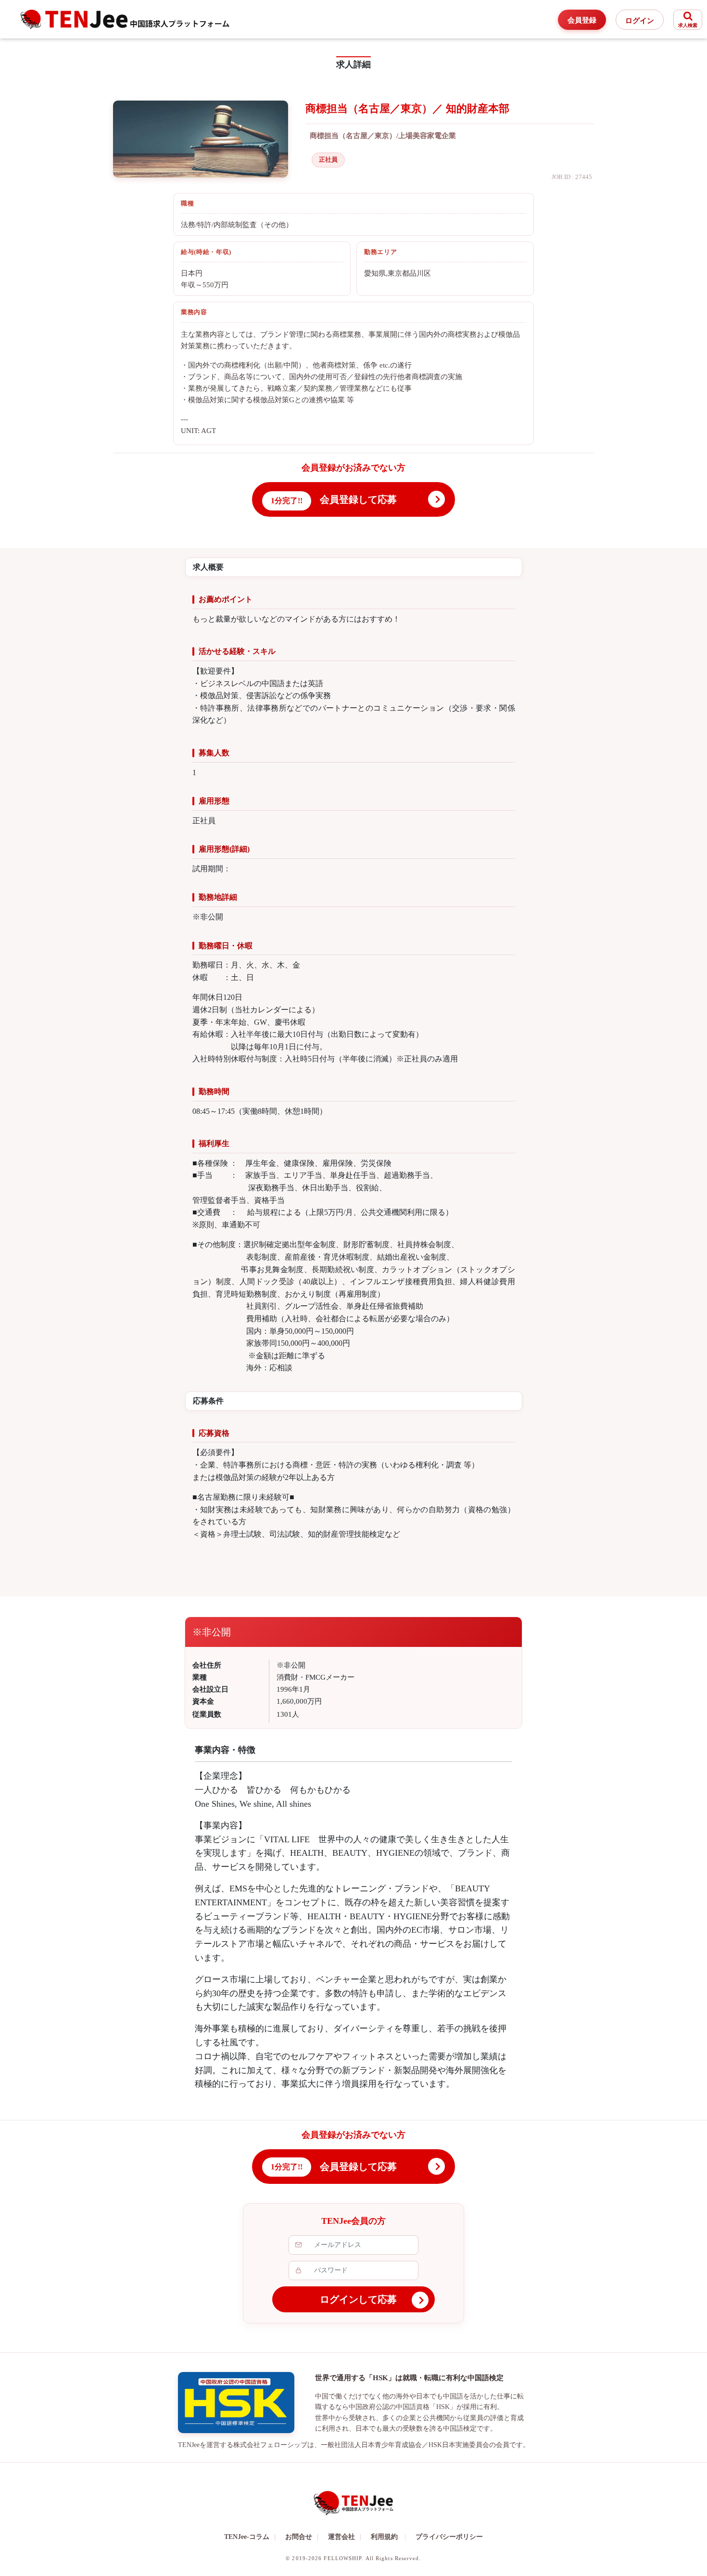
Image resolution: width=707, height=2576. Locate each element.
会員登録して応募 (358, 499)
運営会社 (345, 2537)
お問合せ (302, 2537)
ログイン (640, 21)
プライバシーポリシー (449, 2537)
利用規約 (384, 2537)
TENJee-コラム (250, 2537)
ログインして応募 (358, 2299)
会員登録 (582, 20)
